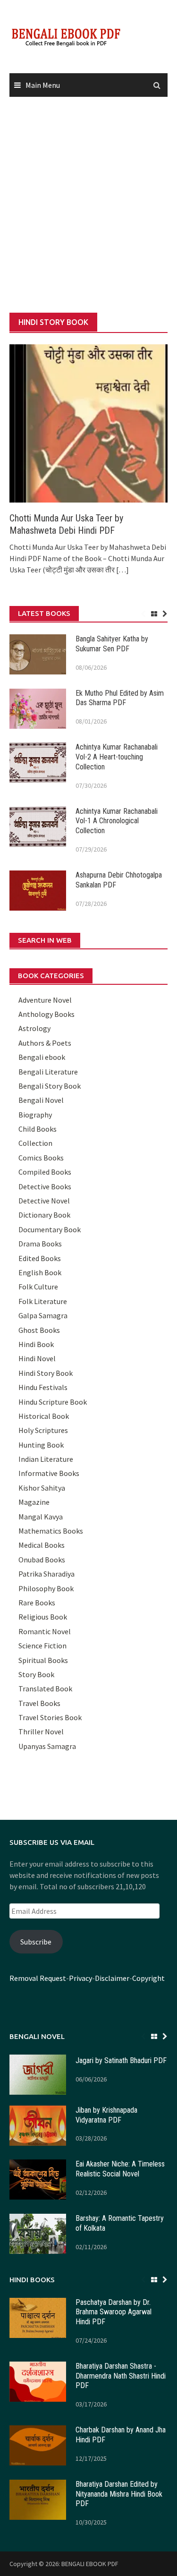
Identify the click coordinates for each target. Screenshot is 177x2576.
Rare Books (37, 1603)
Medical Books (42, 1545)
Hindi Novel (37, 1358)
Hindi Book (36, 1344)
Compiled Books (45, 1172)
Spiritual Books (43, 1660)
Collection (35, 1143)
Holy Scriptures (43, 1430)
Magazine (34, 1502)
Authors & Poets (45, 1043)
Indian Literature (46, 1459)
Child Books (38, 1129)
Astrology (34, 1028)
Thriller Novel (41, 1732)
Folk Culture (38, 1287)
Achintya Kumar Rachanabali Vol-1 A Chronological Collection (117, 821)
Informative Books (49, 1473)
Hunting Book (41, 1445)
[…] (122, 570)
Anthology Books (46, 1014)
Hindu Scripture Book (53, 1402)
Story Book (36, 1674)
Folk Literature (43, 1301)
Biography (35, 1115)
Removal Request (38, 1978)
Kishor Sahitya (42, 1488)
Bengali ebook (42, 1057)
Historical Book (44, 1416)
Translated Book (45, 1689)
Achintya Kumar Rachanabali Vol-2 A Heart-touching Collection (117, 757)
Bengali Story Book (50, 1086)
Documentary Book (50, 1229)
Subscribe (36, 1942)
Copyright (148, 1978)
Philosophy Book (46, 1588)
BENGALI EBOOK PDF (90, 2564)
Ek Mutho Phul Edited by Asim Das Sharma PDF (120, 698)
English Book (40, 1272)
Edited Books (40, 1258)
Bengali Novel (41, 1100)
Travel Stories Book (50, 1717)
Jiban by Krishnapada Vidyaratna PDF (106, 2115)
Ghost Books (39, 1330)
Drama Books (40, 1244)
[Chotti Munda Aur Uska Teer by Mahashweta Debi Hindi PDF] (88, 422)
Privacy (80, 1978)
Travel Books (39, 1703)
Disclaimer (112, 1978)
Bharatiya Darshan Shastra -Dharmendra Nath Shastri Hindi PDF (121, 2376)
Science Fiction (42, 1646)
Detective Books (45, 1186)
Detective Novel (44, 1201)
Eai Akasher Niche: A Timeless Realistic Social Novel (120, 2169)
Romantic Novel (45, 1631)
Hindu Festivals (43, 1387)
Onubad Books (42, 1560)
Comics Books (41, 1158)
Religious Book (43, 1617)
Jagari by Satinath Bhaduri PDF (121, 2060)
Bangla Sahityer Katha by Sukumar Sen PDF (112, 644)
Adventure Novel (45, 1000)
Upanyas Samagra (47, 1746)
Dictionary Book (44, 1215)
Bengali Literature (48, 1072)
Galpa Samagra (43, 1315)
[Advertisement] (88, 205)
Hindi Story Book (46, 1373)
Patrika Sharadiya (46, 1574)
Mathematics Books (51, 1531)
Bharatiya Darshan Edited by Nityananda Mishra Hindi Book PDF (119, 2494)
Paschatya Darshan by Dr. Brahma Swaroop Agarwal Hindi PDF (114, 2312)
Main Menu (43, 85)
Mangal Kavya (41, 1517)
